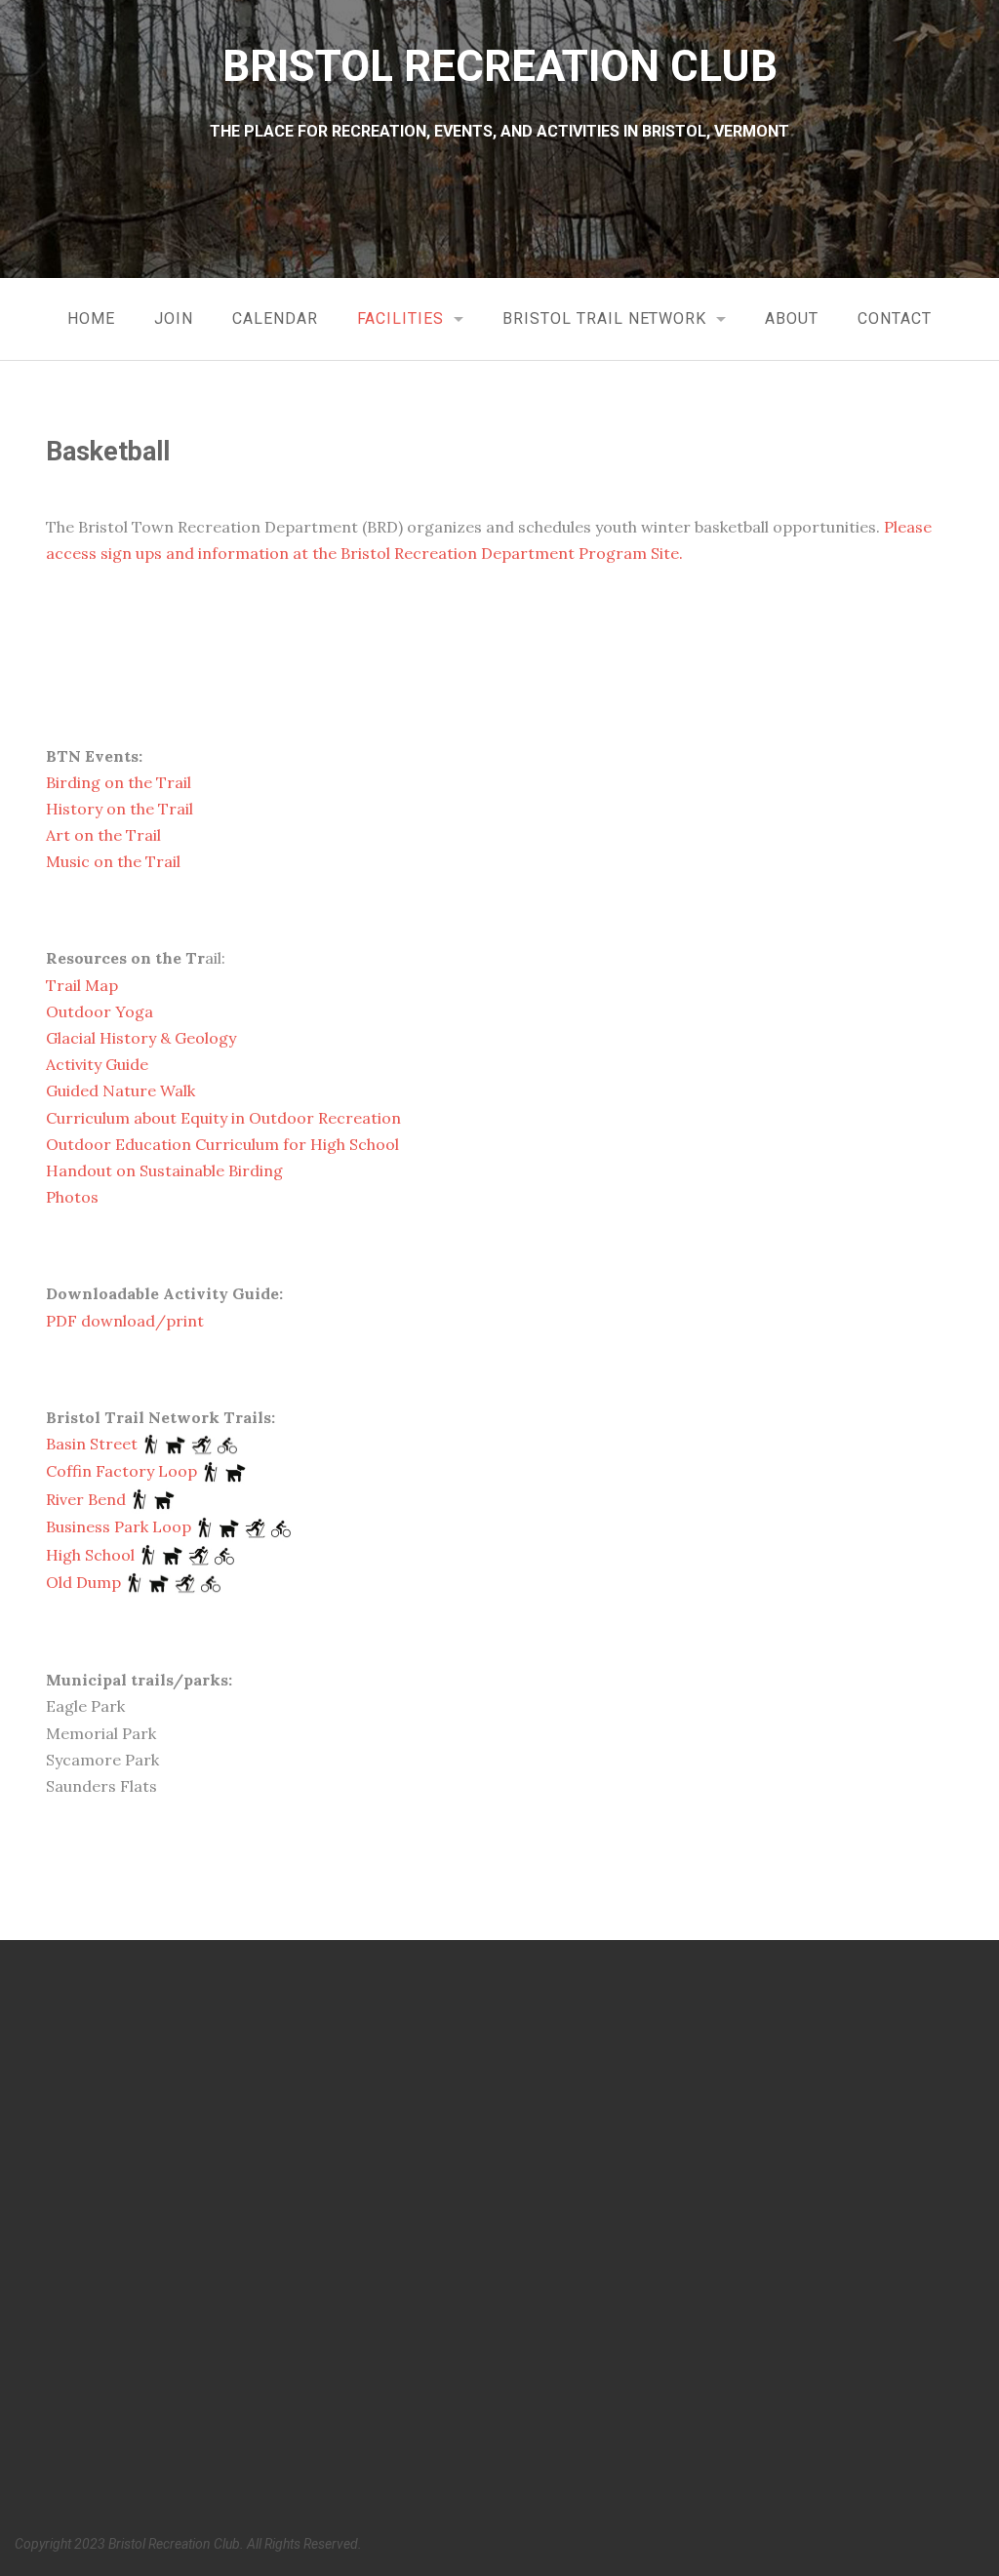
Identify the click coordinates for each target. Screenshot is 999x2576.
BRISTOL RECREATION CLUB (500, 66)
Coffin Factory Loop (121, 1471)
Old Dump (83, 1582)
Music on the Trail (113, 861)
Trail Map (82, 985)
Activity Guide (97, 1064)
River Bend (86, 1499)
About (792, 318)
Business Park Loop (119, 1526)
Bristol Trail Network (604, 318)
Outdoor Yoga (100, 1011)
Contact (895, 318)
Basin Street (92, 1444)
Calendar (275, 318)
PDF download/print (125, 1321)
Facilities (401, 318)
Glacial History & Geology (141, 1038)
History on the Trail (120, 809)
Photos (72, 1197)
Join (174, 318)
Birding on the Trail (119, 782)
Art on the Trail (103, 835)
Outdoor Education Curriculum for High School (222, 1144)
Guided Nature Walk (120, 1090)
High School (90, 1555)
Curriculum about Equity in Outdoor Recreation (223, 1118)
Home (91, 318)
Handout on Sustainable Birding (164, 1170)
